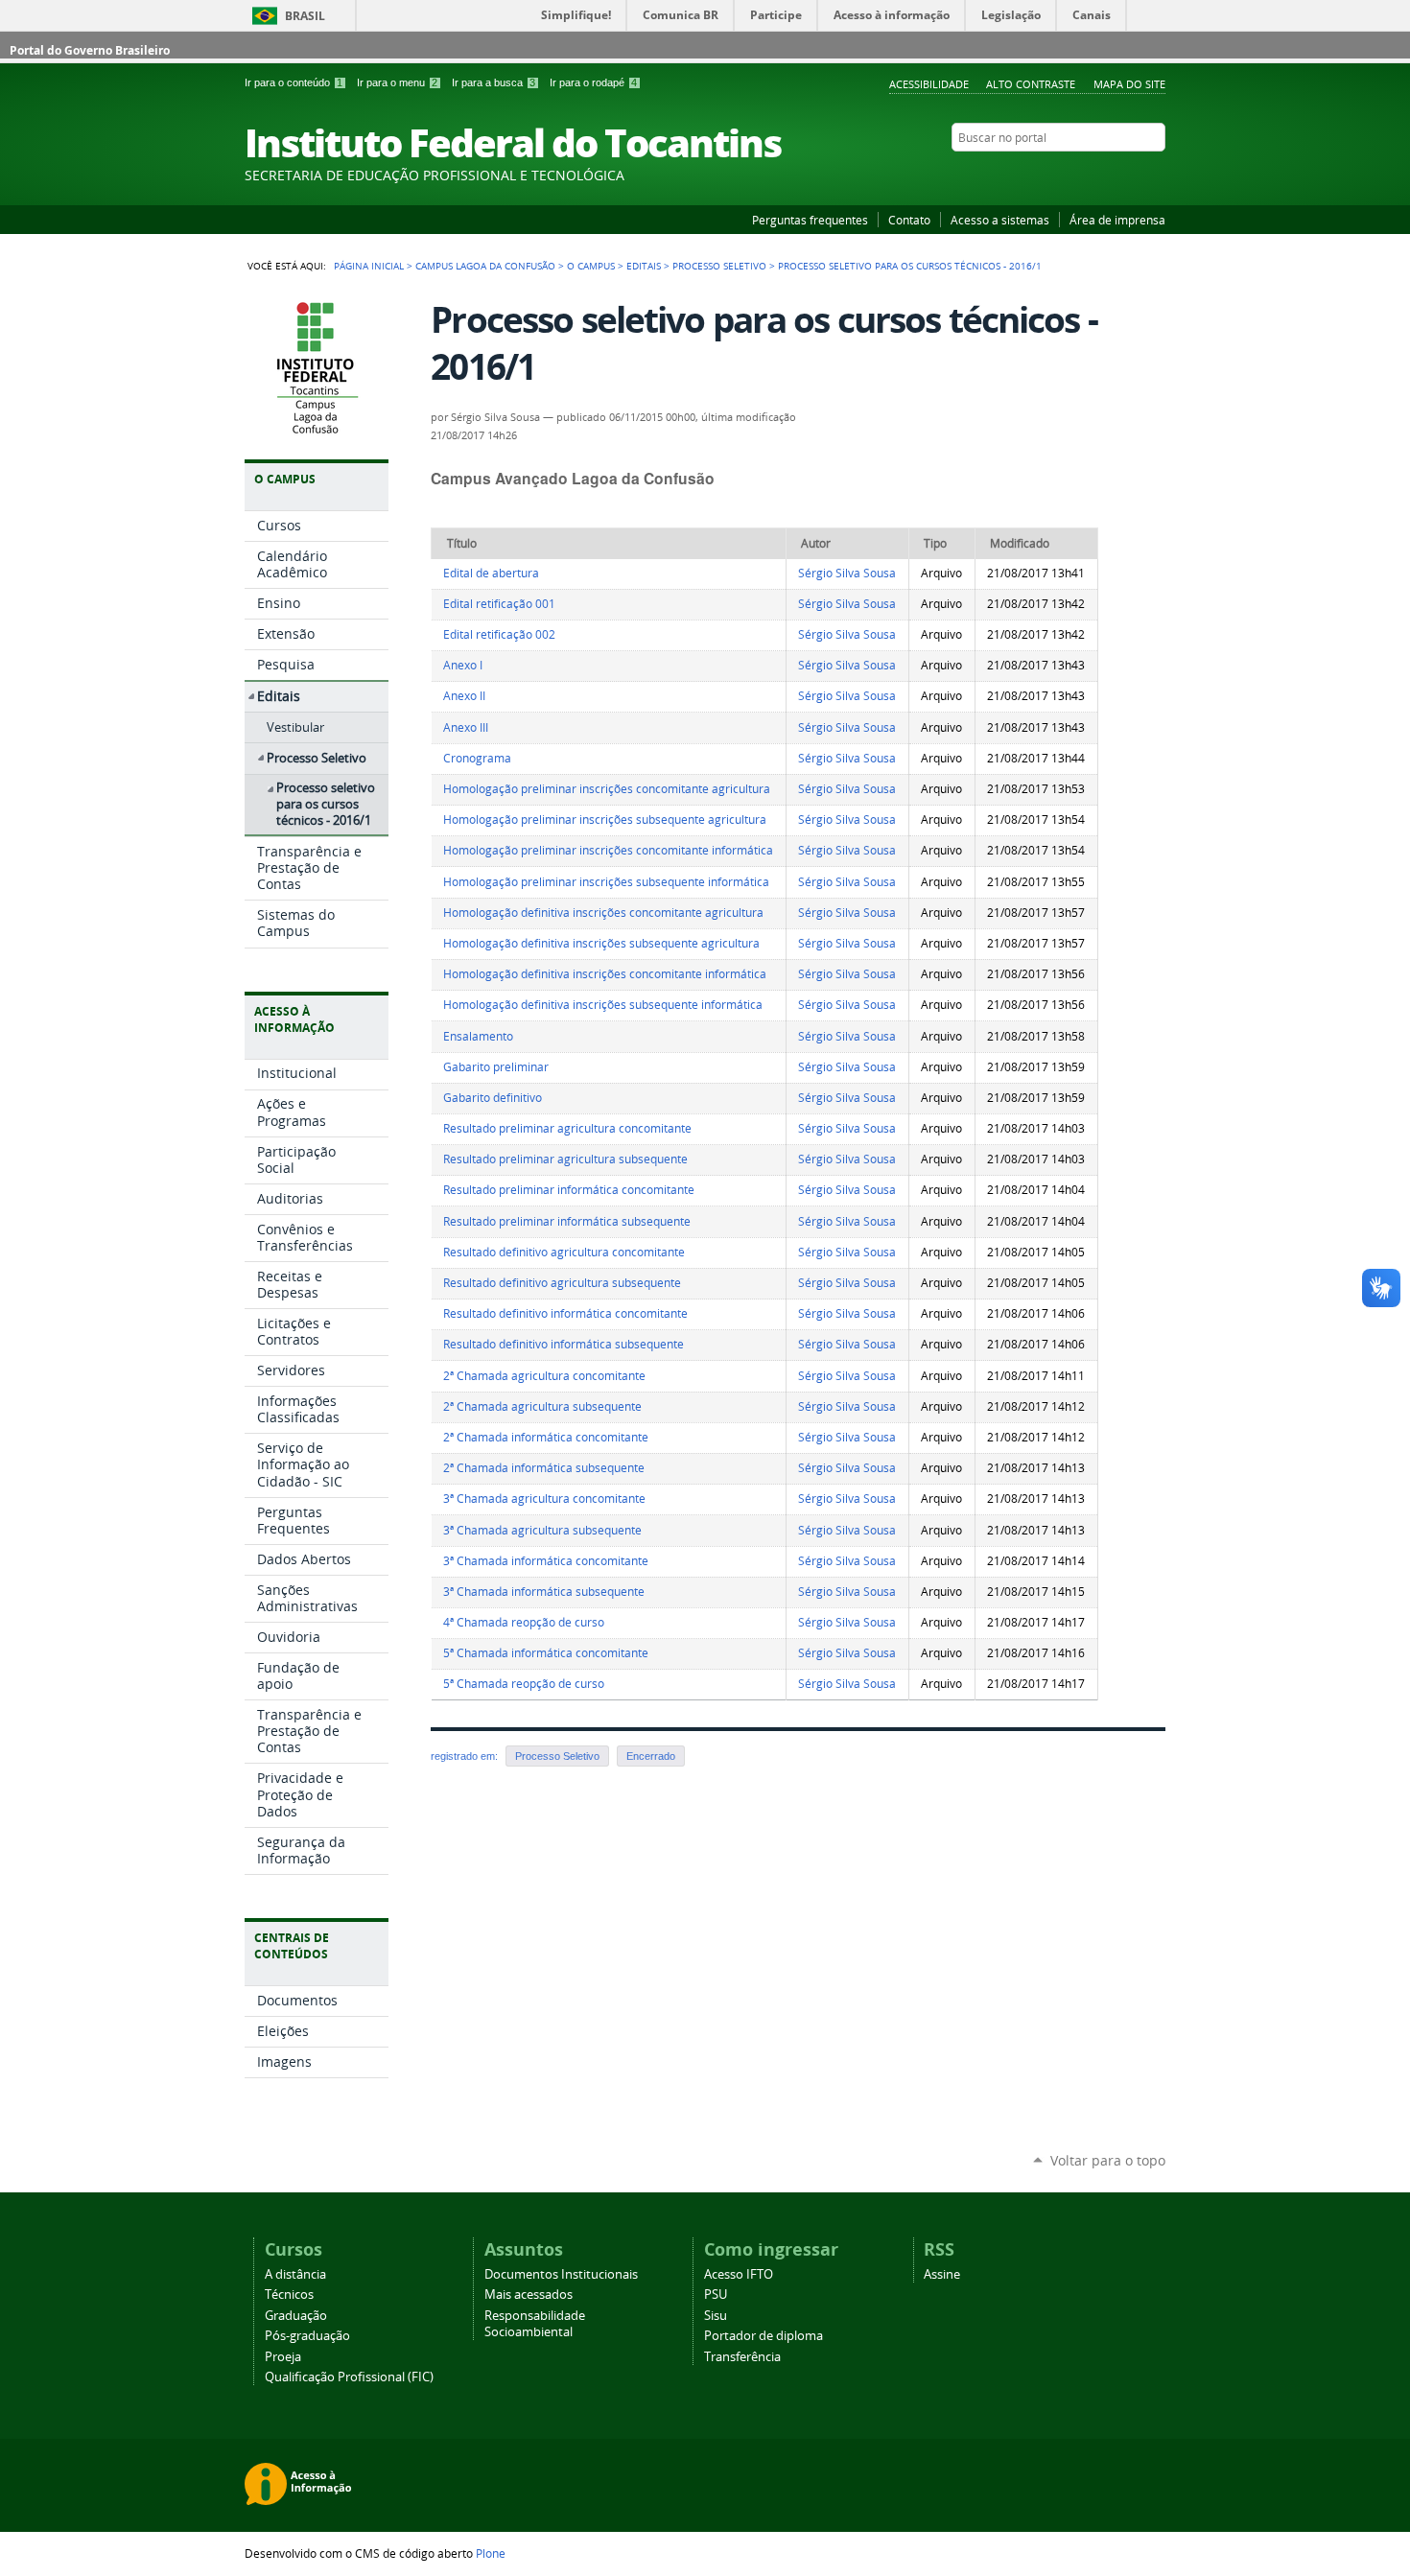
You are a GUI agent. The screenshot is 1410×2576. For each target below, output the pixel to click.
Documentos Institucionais (561, 2274)
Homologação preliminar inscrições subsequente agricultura (605, 820)
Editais (644, 266)
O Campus (591, 266)
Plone (491, 2553)
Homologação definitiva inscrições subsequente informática (603, 1005)
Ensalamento (478, 1036)
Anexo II (464, 696)
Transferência (742, 2357)
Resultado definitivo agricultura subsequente (562, 1283)
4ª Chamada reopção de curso (524, 1622)
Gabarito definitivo (493, 1098)
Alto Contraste (1031, 84)
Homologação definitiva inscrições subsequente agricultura (601, 943)
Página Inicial (369, 266)
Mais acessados (529, 2295)
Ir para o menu (397, 82)
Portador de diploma (764, 2336)
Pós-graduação (307, 2336)
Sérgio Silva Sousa (847, 573)
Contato (909, 220)
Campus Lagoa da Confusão (485, 266)
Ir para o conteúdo (294, 82)
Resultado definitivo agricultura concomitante (564, 1252)
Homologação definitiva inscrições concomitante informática (605, 974)
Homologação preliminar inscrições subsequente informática (606, 882)
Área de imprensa (1117, 220)
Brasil (305, 16)
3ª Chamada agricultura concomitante (544, 1499)
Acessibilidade (929, 84)
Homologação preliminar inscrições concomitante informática (608, 850)
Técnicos (289, 2295)
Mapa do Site (1129, 84)
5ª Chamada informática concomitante (546, 1653)
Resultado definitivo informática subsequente (564, 1344)
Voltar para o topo (1108, 2160)
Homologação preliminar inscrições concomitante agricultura (607, 789)
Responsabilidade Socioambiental (535, 2324)
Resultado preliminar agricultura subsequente (565, 1159)
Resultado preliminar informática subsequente (567, 1221)
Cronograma (477, 758)
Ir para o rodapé (593, 82)
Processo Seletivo (719, 266)
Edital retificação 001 (499, 604)
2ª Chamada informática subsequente (544, 1468)
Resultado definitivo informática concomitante (565, 1313)
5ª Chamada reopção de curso (524, 1684)
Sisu (716, 2316)
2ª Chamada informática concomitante (546, 1437)
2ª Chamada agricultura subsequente (542, 1406)
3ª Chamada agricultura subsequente (542, 1530)
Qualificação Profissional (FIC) (349, 2377)
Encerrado (651, 1756)
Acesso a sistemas (1000, 220)
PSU (716, 2295)
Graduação (296, 2316)
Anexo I (463, 665)
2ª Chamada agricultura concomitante (544, 1376)
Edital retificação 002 (499, 634)
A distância (295, 2274)
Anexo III (466, 727)
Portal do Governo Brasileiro (90, 50)
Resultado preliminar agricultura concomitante (567, 1128)
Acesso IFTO (739, 2274)
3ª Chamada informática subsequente (544, 1592)
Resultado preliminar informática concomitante (569, 1190)
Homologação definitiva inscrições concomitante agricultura (603, 913)
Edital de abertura (491, 573)
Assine (942, 2274)
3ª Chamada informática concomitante (546, 1561)
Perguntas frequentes (810, 220)
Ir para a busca (493, 82)
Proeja (283, 2357)
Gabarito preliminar (496, 1067)
